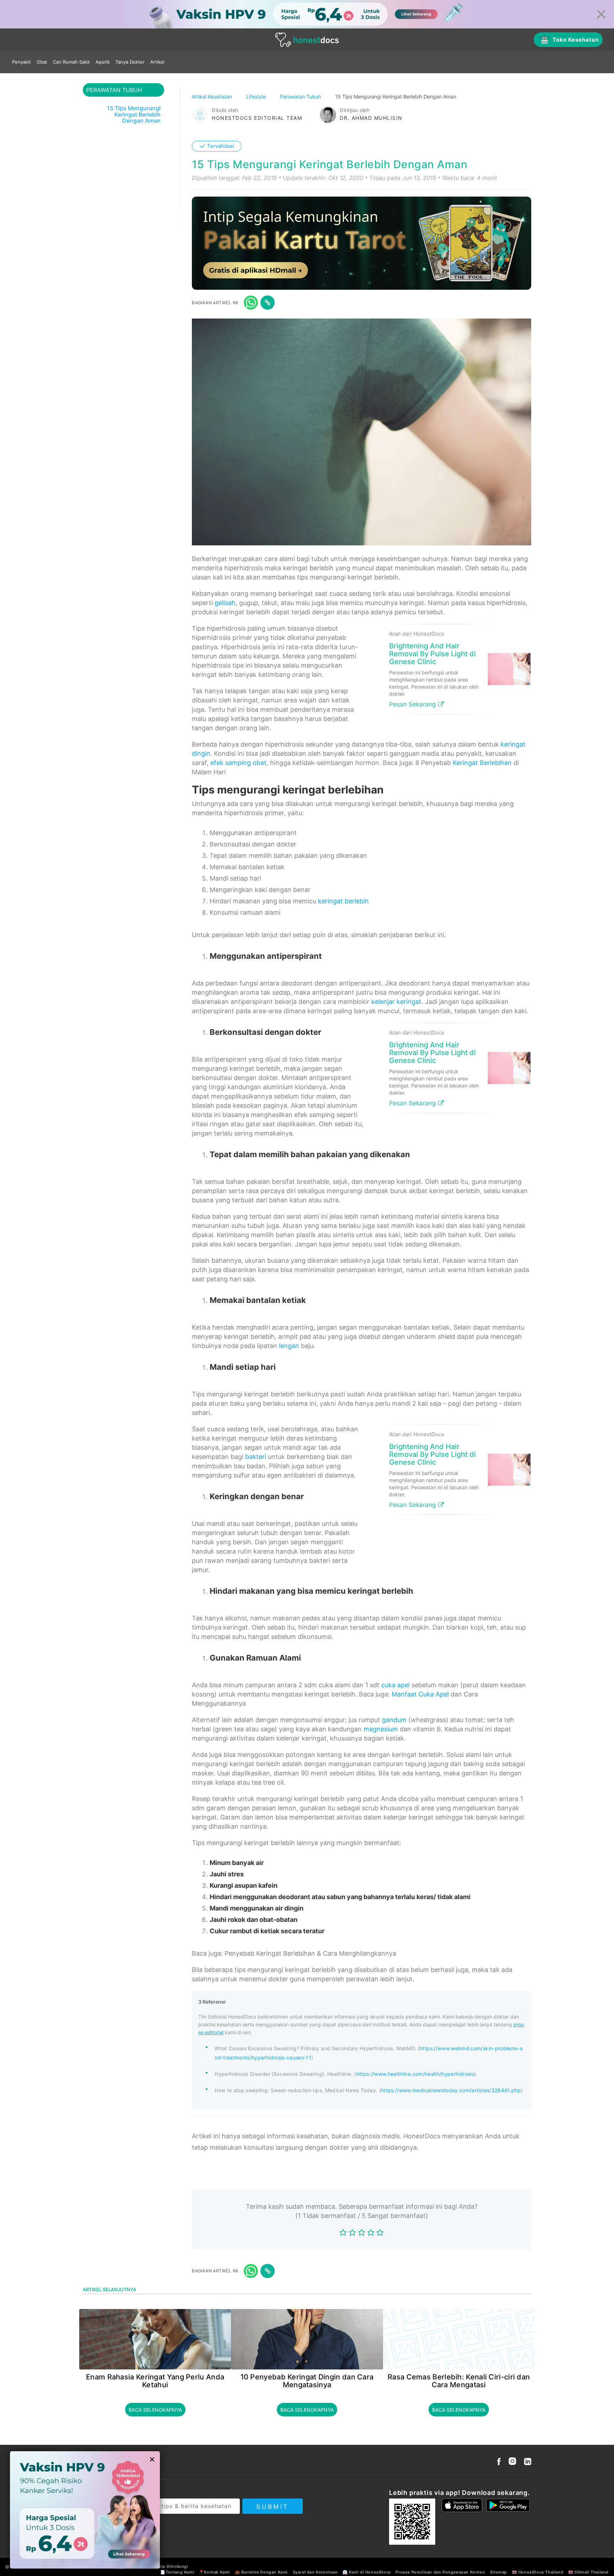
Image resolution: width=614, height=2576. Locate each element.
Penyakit (21, 62)
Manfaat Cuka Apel (420, 1694)
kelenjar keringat (396, 1002)
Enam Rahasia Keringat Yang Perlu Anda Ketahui (155, 2381)
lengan (289, 1346)
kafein (268, 1885)
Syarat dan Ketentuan (315, 2572)
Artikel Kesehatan (213, 97)
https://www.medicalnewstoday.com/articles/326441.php (451, 2090)
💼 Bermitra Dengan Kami (261, 2572)
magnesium (381, 1729)
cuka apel (395, 1685)
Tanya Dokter (130, 62)
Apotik (103, 62)
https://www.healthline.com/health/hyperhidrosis (415, 2074)
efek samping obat (238, 763)
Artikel (157, 62)
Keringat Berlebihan (482, 763)
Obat (42, 62)
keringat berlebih (343, 901)
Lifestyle (257, 97)
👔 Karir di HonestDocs (367, 2572)
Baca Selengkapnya (155, 2410)
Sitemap (499, 2572)
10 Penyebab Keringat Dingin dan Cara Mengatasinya (307, 2381)
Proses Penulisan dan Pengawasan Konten (440, 2572)
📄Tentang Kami (177, 2572)
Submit (272, 2507)
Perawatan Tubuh (301, 97)
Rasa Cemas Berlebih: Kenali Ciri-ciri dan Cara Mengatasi (459, 2381)
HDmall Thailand (592, 2572)
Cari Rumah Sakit (71, 62)
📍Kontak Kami (214, 2572)
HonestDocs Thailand (541, 2572)
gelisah (225, 603)
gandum (394, 1720)
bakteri (256, 1457)
